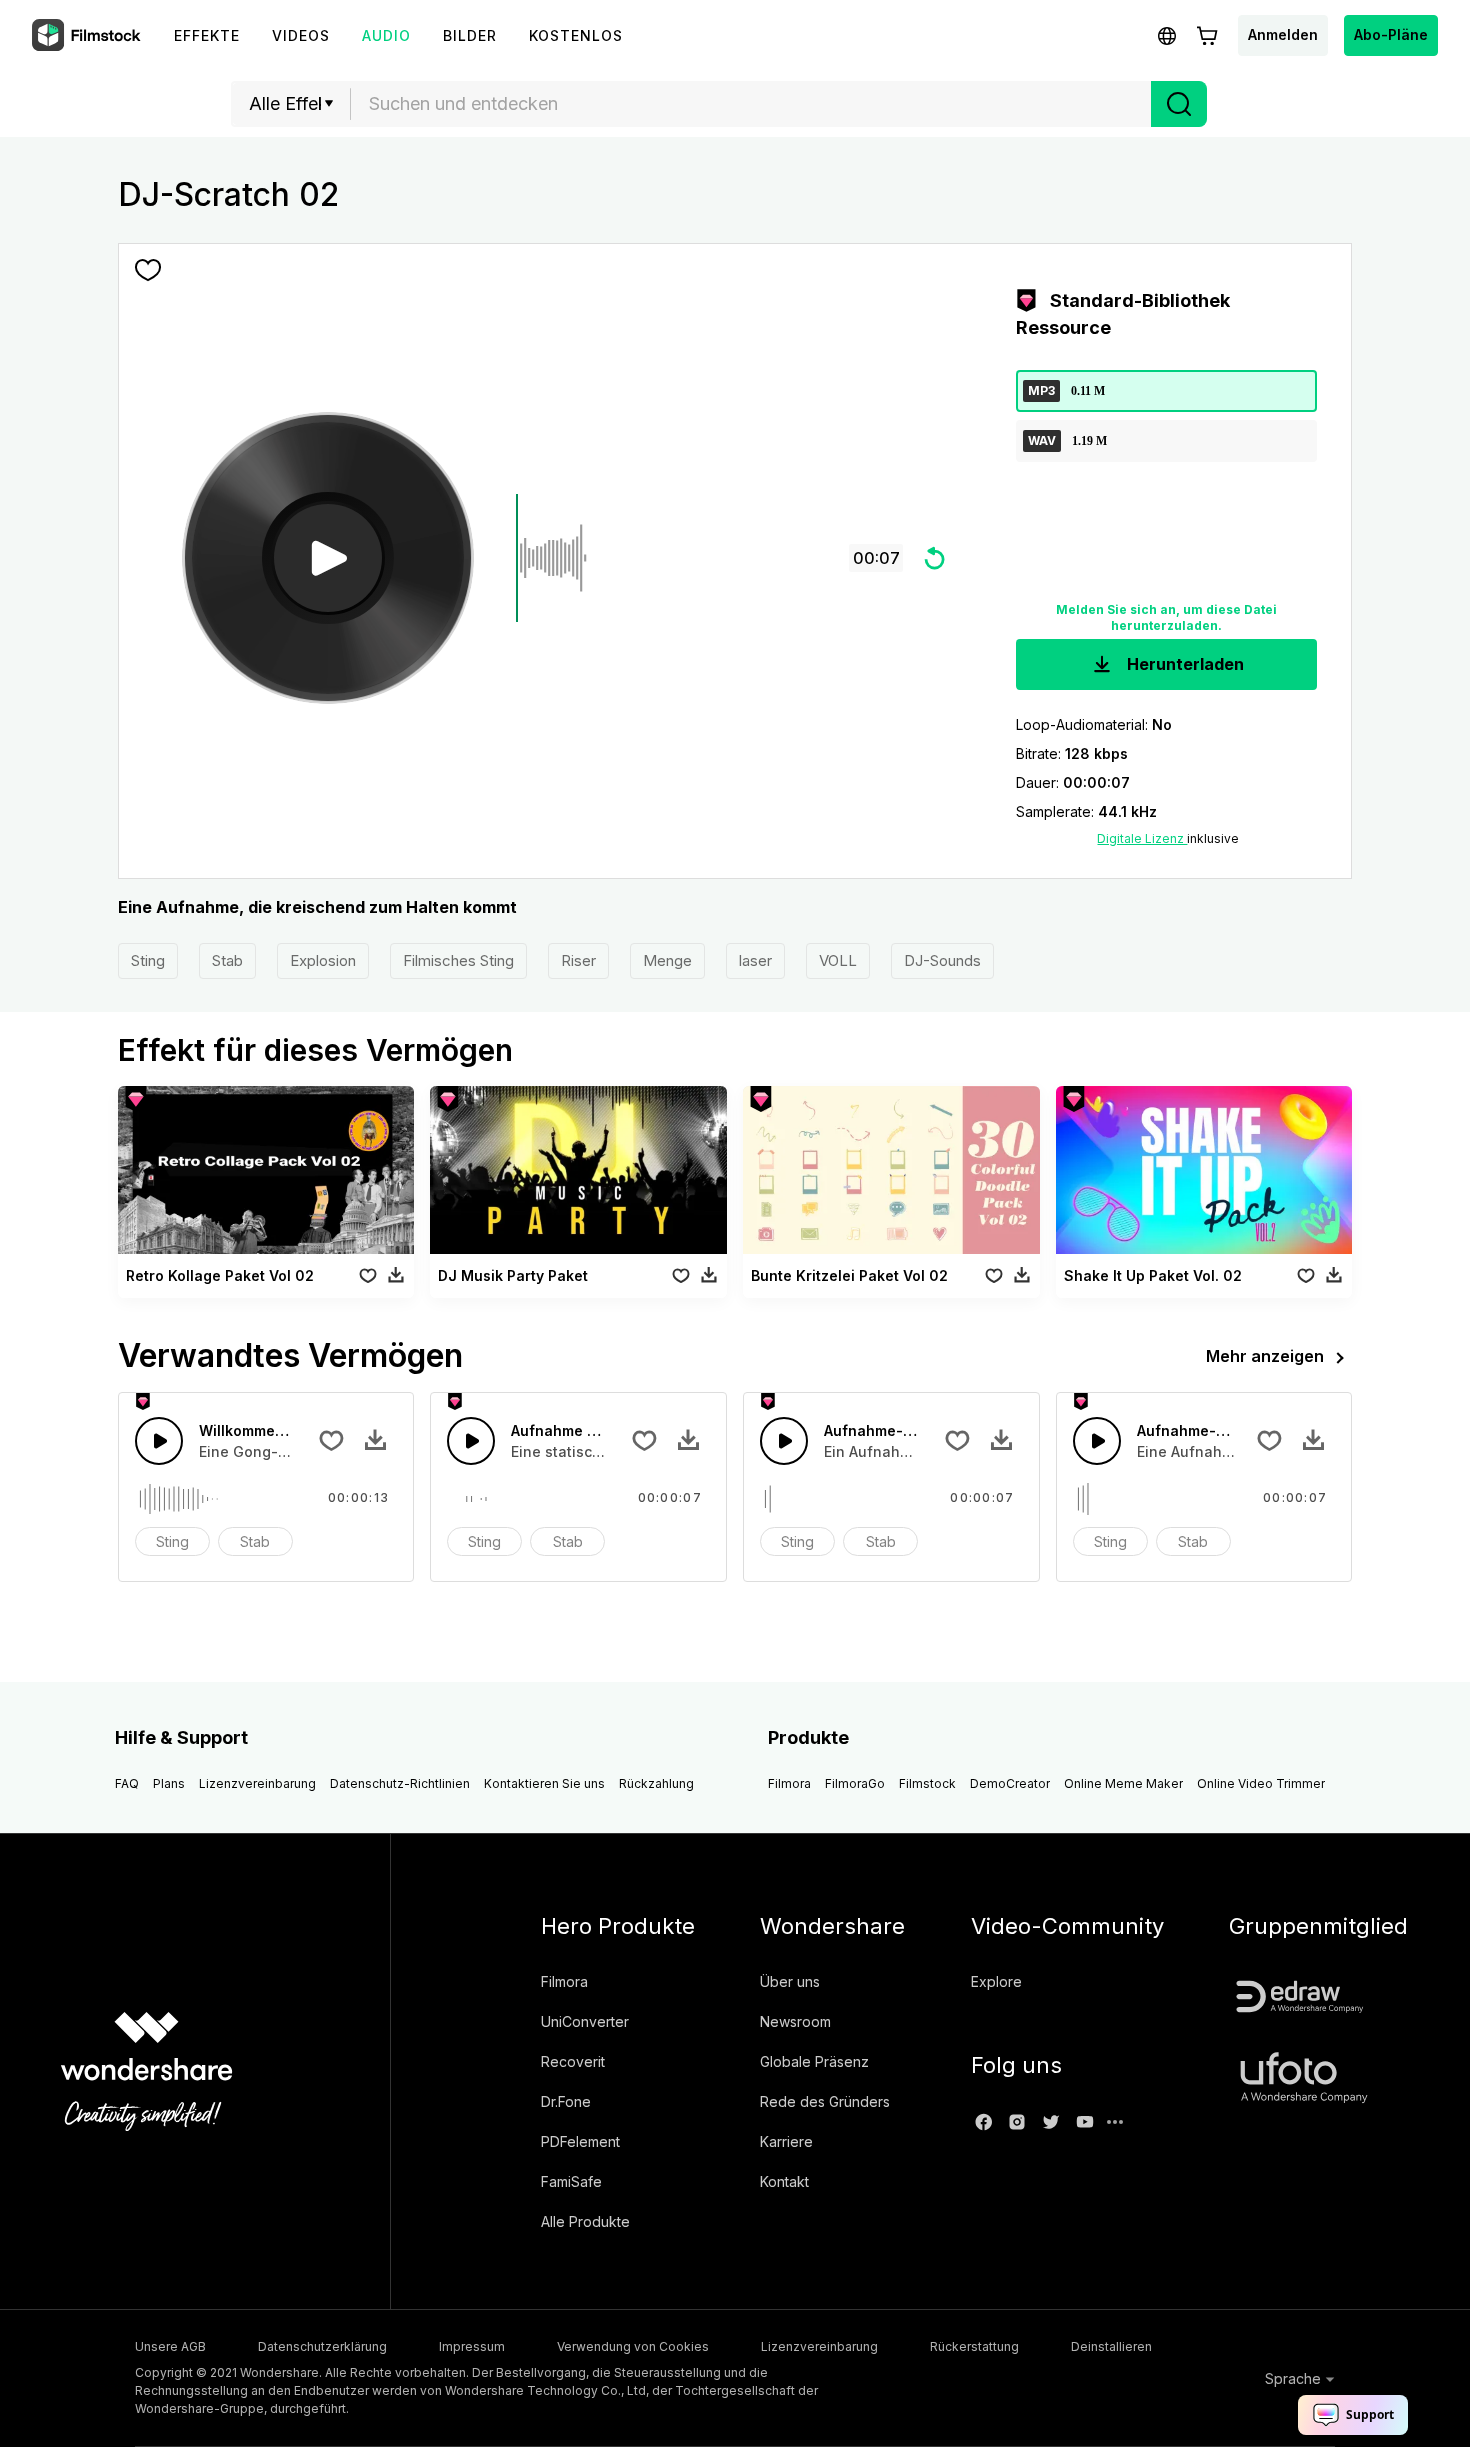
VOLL (838, 960)
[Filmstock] (88, 36)
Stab (227, 960)
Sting (148, 960)
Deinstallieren (1111, 2346)
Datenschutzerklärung (322, 2346)
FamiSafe (571, 2181)
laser (755, 960)
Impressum (472, 2346)
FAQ (127, 1783)
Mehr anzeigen (1265, 1356)
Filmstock (927, 1783)
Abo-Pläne (1391, 34)
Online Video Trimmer (1261, 1783)
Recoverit (573, 2061)
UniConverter (585, 2021)
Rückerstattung (974, 2346)
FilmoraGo (855, 1783)
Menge (667, 960)
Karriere (786, 2141)
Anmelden (1283, 34)
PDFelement (580, 2141)
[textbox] (751, 104)
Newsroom (795, 2021)
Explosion (323, 960)
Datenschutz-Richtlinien (400, 1783)
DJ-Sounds (942, 960)
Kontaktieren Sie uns (544, 1783)
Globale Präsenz (814, 2061)
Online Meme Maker (1123, 1783)
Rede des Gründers (825, 2101)
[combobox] (751, 104)
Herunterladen (1183, 664)
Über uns (790, 1981)
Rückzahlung (656, 1783)
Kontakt (784, 2181)
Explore (996, 1981)
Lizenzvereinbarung (257, 1783)
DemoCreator (1010, 1783)
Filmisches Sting (458, 960)
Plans (169, 1783)
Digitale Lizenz (1142, 838)
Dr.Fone (566, 2101)
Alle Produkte (585, 2221)
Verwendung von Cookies (633, 2346)
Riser (578, 960)
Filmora (789, 1783)
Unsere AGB (170, 2346)
